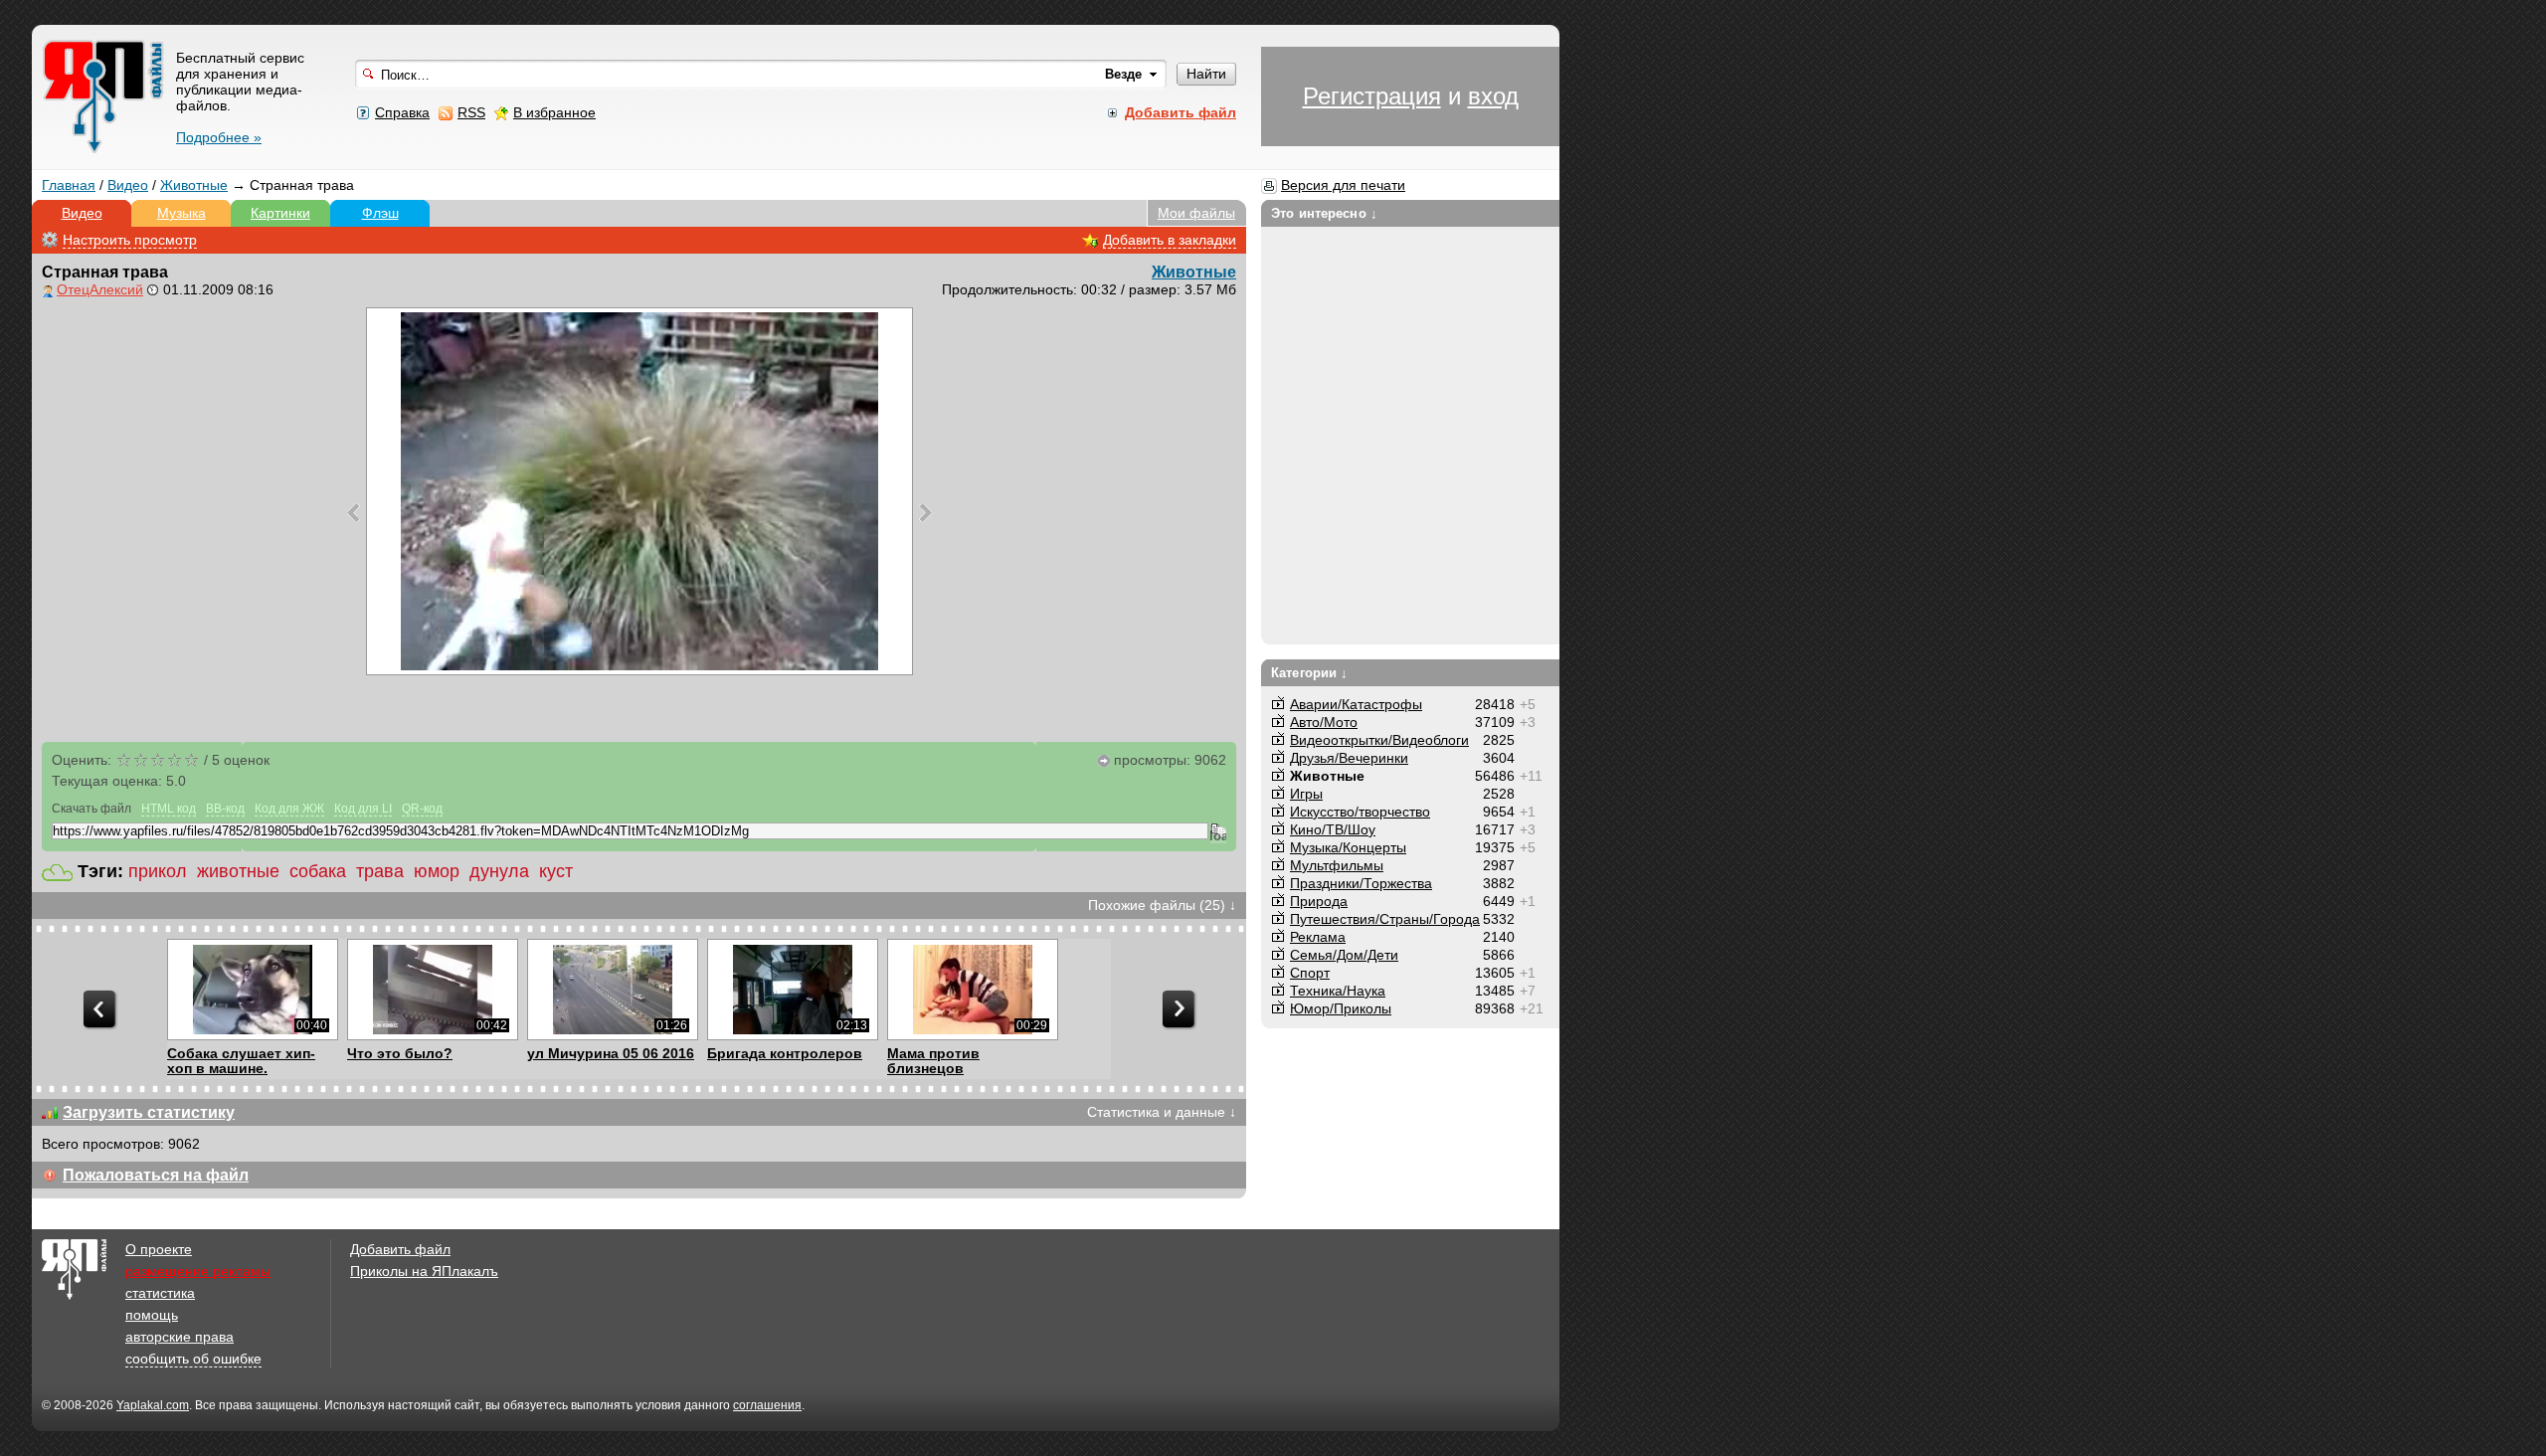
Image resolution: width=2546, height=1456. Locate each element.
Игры (1306, 794)
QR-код (422, 809)
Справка (402, 112)
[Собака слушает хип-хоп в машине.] (252, 990)
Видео (128, 185)
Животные (194, 185)
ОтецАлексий (100, 289)
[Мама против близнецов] (972, 990)
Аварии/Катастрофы (1356, 704)
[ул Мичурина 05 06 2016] (612, 990)
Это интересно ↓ (1324, 213)
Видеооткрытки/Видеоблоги (1379, 740)
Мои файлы (1196, 213)
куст (556, 871)
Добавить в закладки (1170, 240)
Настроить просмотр (130, 240)
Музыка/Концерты (1348, 847)
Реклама (1318, 937)
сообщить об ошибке (193, 1359)
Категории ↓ (1309, 673)
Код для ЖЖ (289, 809)
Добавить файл (400, 1249)
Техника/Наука (1338, 991)
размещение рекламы (198, 1271)
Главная (69, 185)
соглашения (767, 1405)
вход (1493, 96)
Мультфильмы (1337, 865)
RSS (471, 112)
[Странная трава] (639, 491)
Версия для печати (1343, 185)
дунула (499, 871)
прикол (158, 871)
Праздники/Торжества (1361, 883)
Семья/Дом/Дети (1344, 955)
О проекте (159, 1249)
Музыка (182, 213)
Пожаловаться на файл (156, 1175)
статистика (160, 1293)
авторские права (180, 1337)
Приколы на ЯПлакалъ (424, 1271)
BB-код (225, 809)
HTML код (169, 809)
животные (238, 871)
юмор (437, 871)
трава (380, 871)
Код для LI (363, 809)
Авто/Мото (1324, 722)
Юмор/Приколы (1341, 1008)
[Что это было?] (432, 990)
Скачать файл (91, 809)
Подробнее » (219, 137)
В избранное (554, 112)
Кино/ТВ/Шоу (1333, 829)
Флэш (380, 213)
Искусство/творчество (1360, 812)
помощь (152, 1315)
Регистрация (1372, 96)
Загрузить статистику (149, 1112)
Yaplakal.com (153, 1405)
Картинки (280, 213)
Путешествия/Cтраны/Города (1385, 919)
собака (318, 871)
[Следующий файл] (925, 512)
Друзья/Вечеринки (1349, 758)
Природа (1319, 901)
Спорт (1310, 973)
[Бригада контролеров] (792, 990)
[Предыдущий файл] (354, 512)
